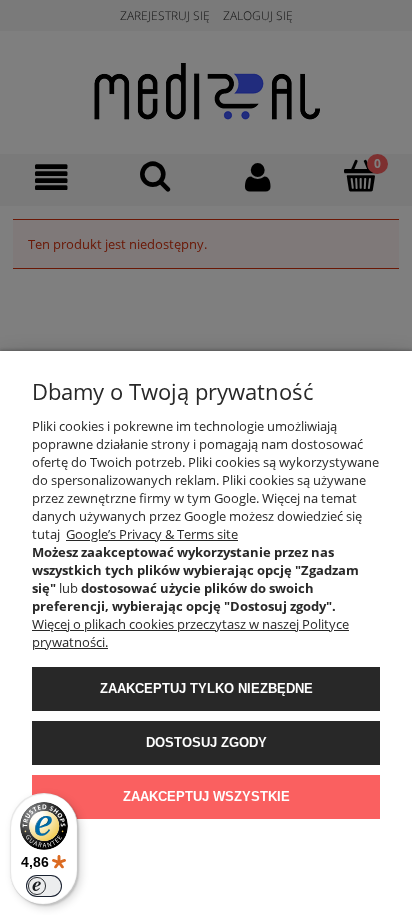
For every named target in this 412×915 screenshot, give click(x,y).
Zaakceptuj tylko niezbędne (206, 688)
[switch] (44, 886)
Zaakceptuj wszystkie (206, 796)
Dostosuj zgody (206, 742)
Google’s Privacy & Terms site (152, 534)
